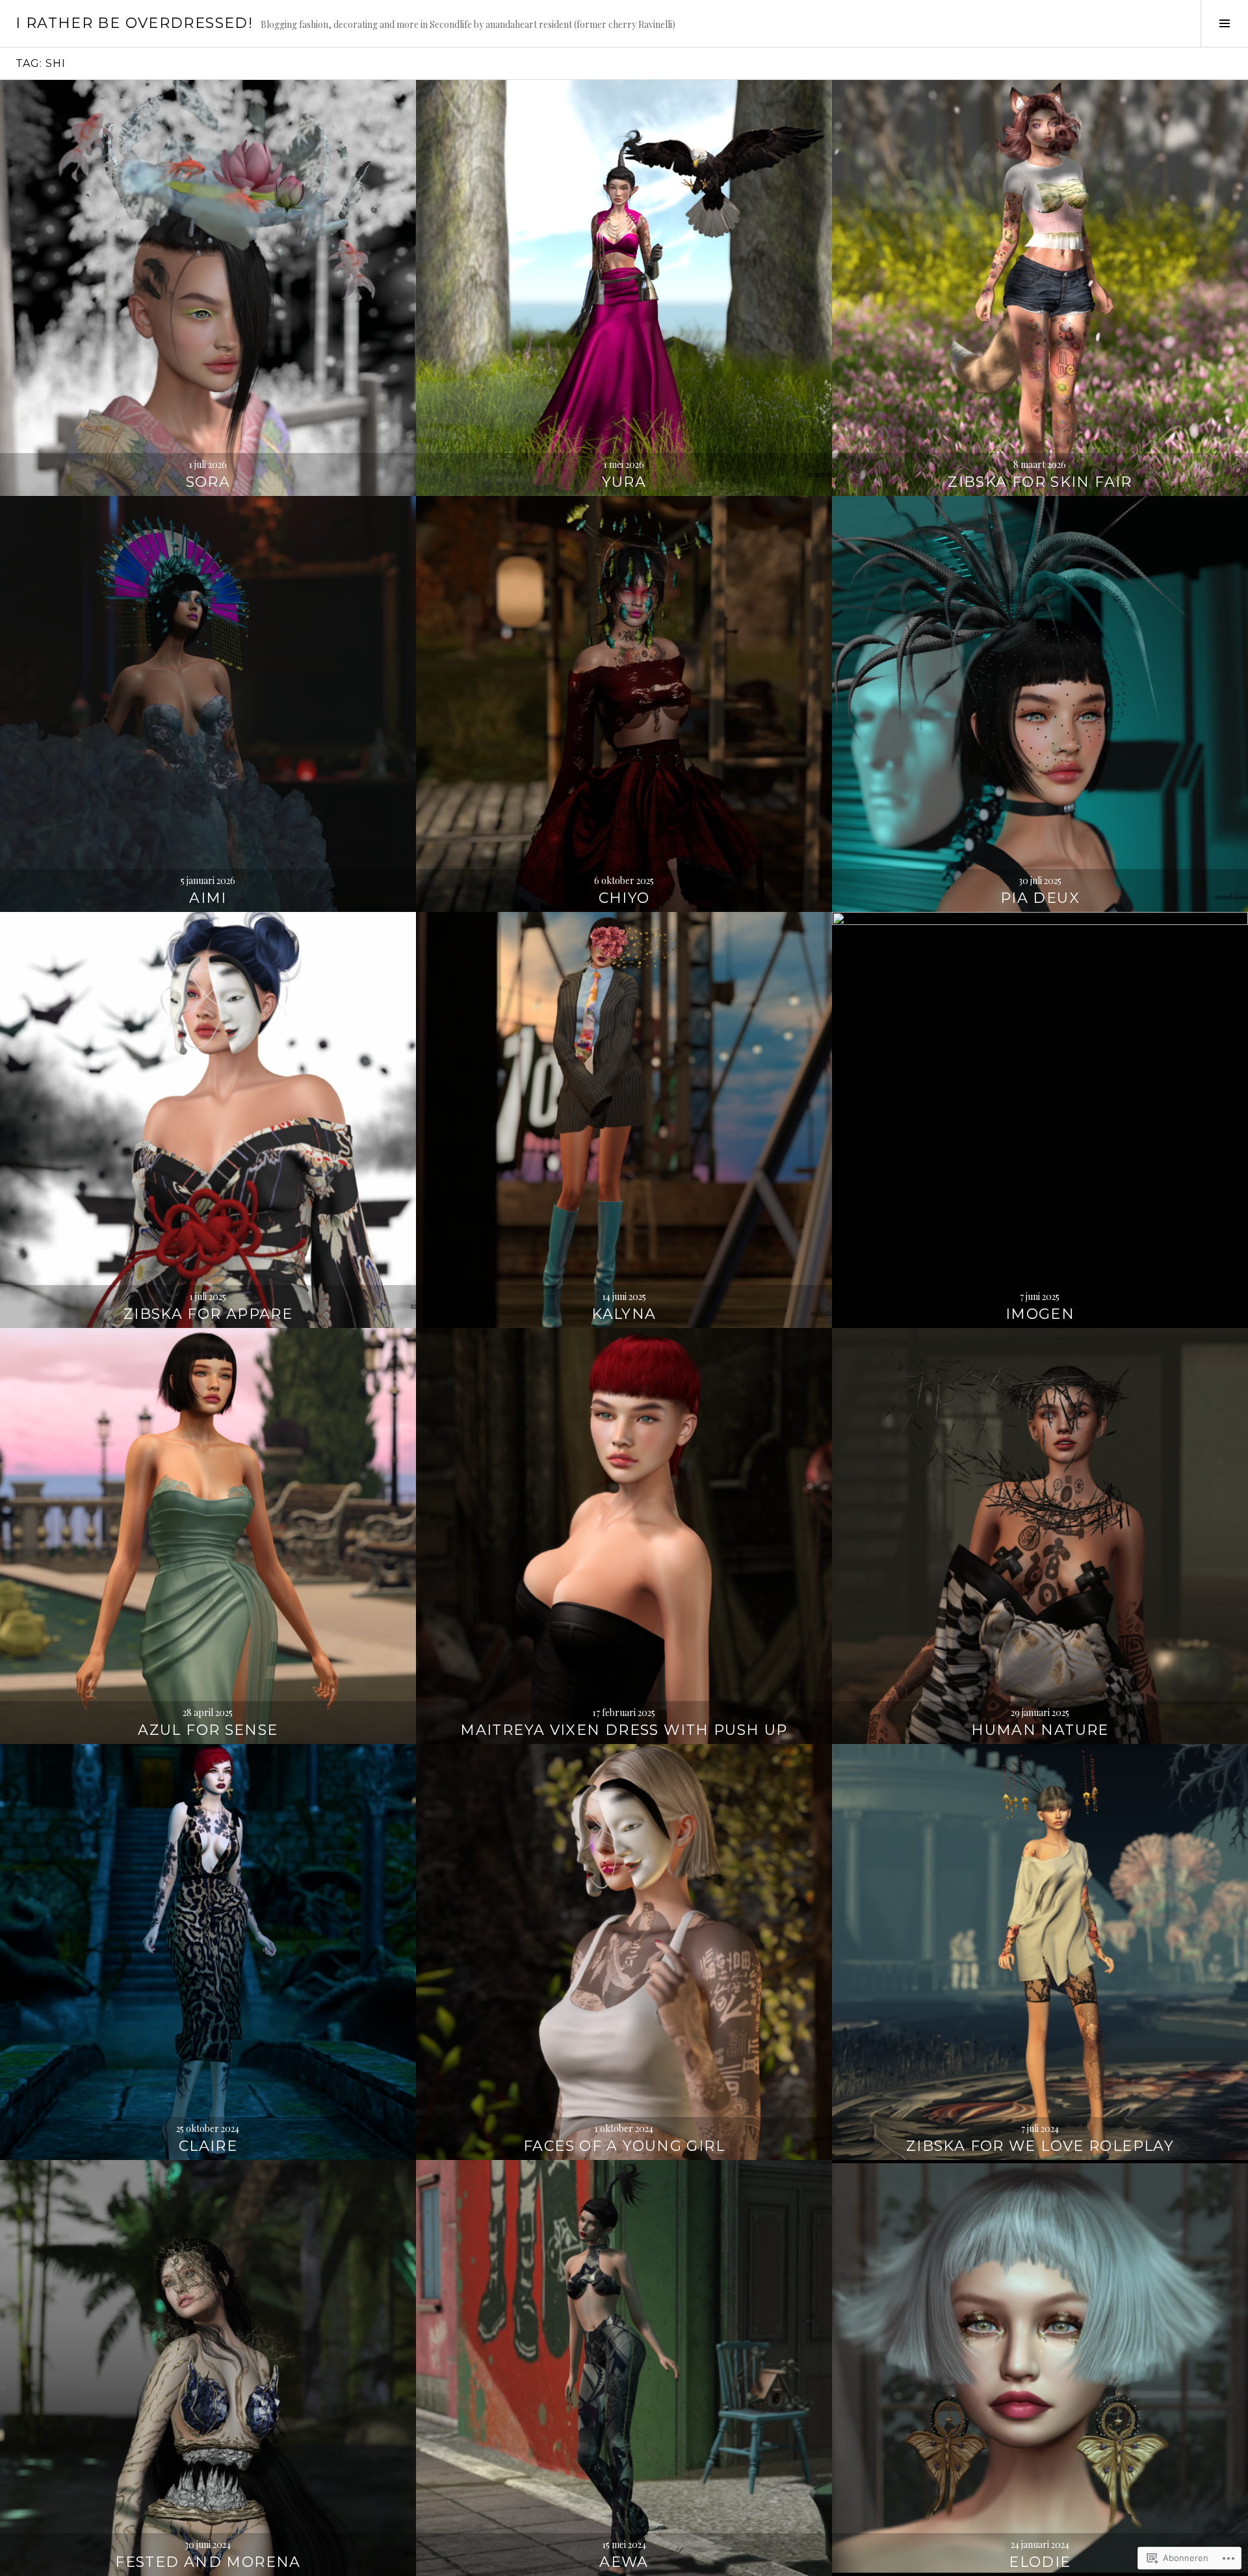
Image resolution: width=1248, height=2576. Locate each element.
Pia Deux (1040, 898)
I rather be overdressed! (134, 23)
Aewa (624, 2562)
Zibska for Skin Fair (1040, 482)
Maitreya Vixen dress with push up (624, 1730)
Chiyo (624, 898)
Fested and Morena (208, 2562)
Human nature (1040, 1730)
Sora (208, 482)
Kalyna (624, 1314)
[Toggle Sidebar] (1224, 23)
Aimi (208, 898)
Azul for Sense (208, 1730)
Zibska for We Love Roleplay (1040, 2146)
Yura (624, 482)
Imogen (1040, 1314)
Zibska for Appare (208, 1314)
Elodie (1040, 2562)
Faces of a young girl (624, 2146)
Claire (208, 2146)
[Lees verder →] (208, 288)
